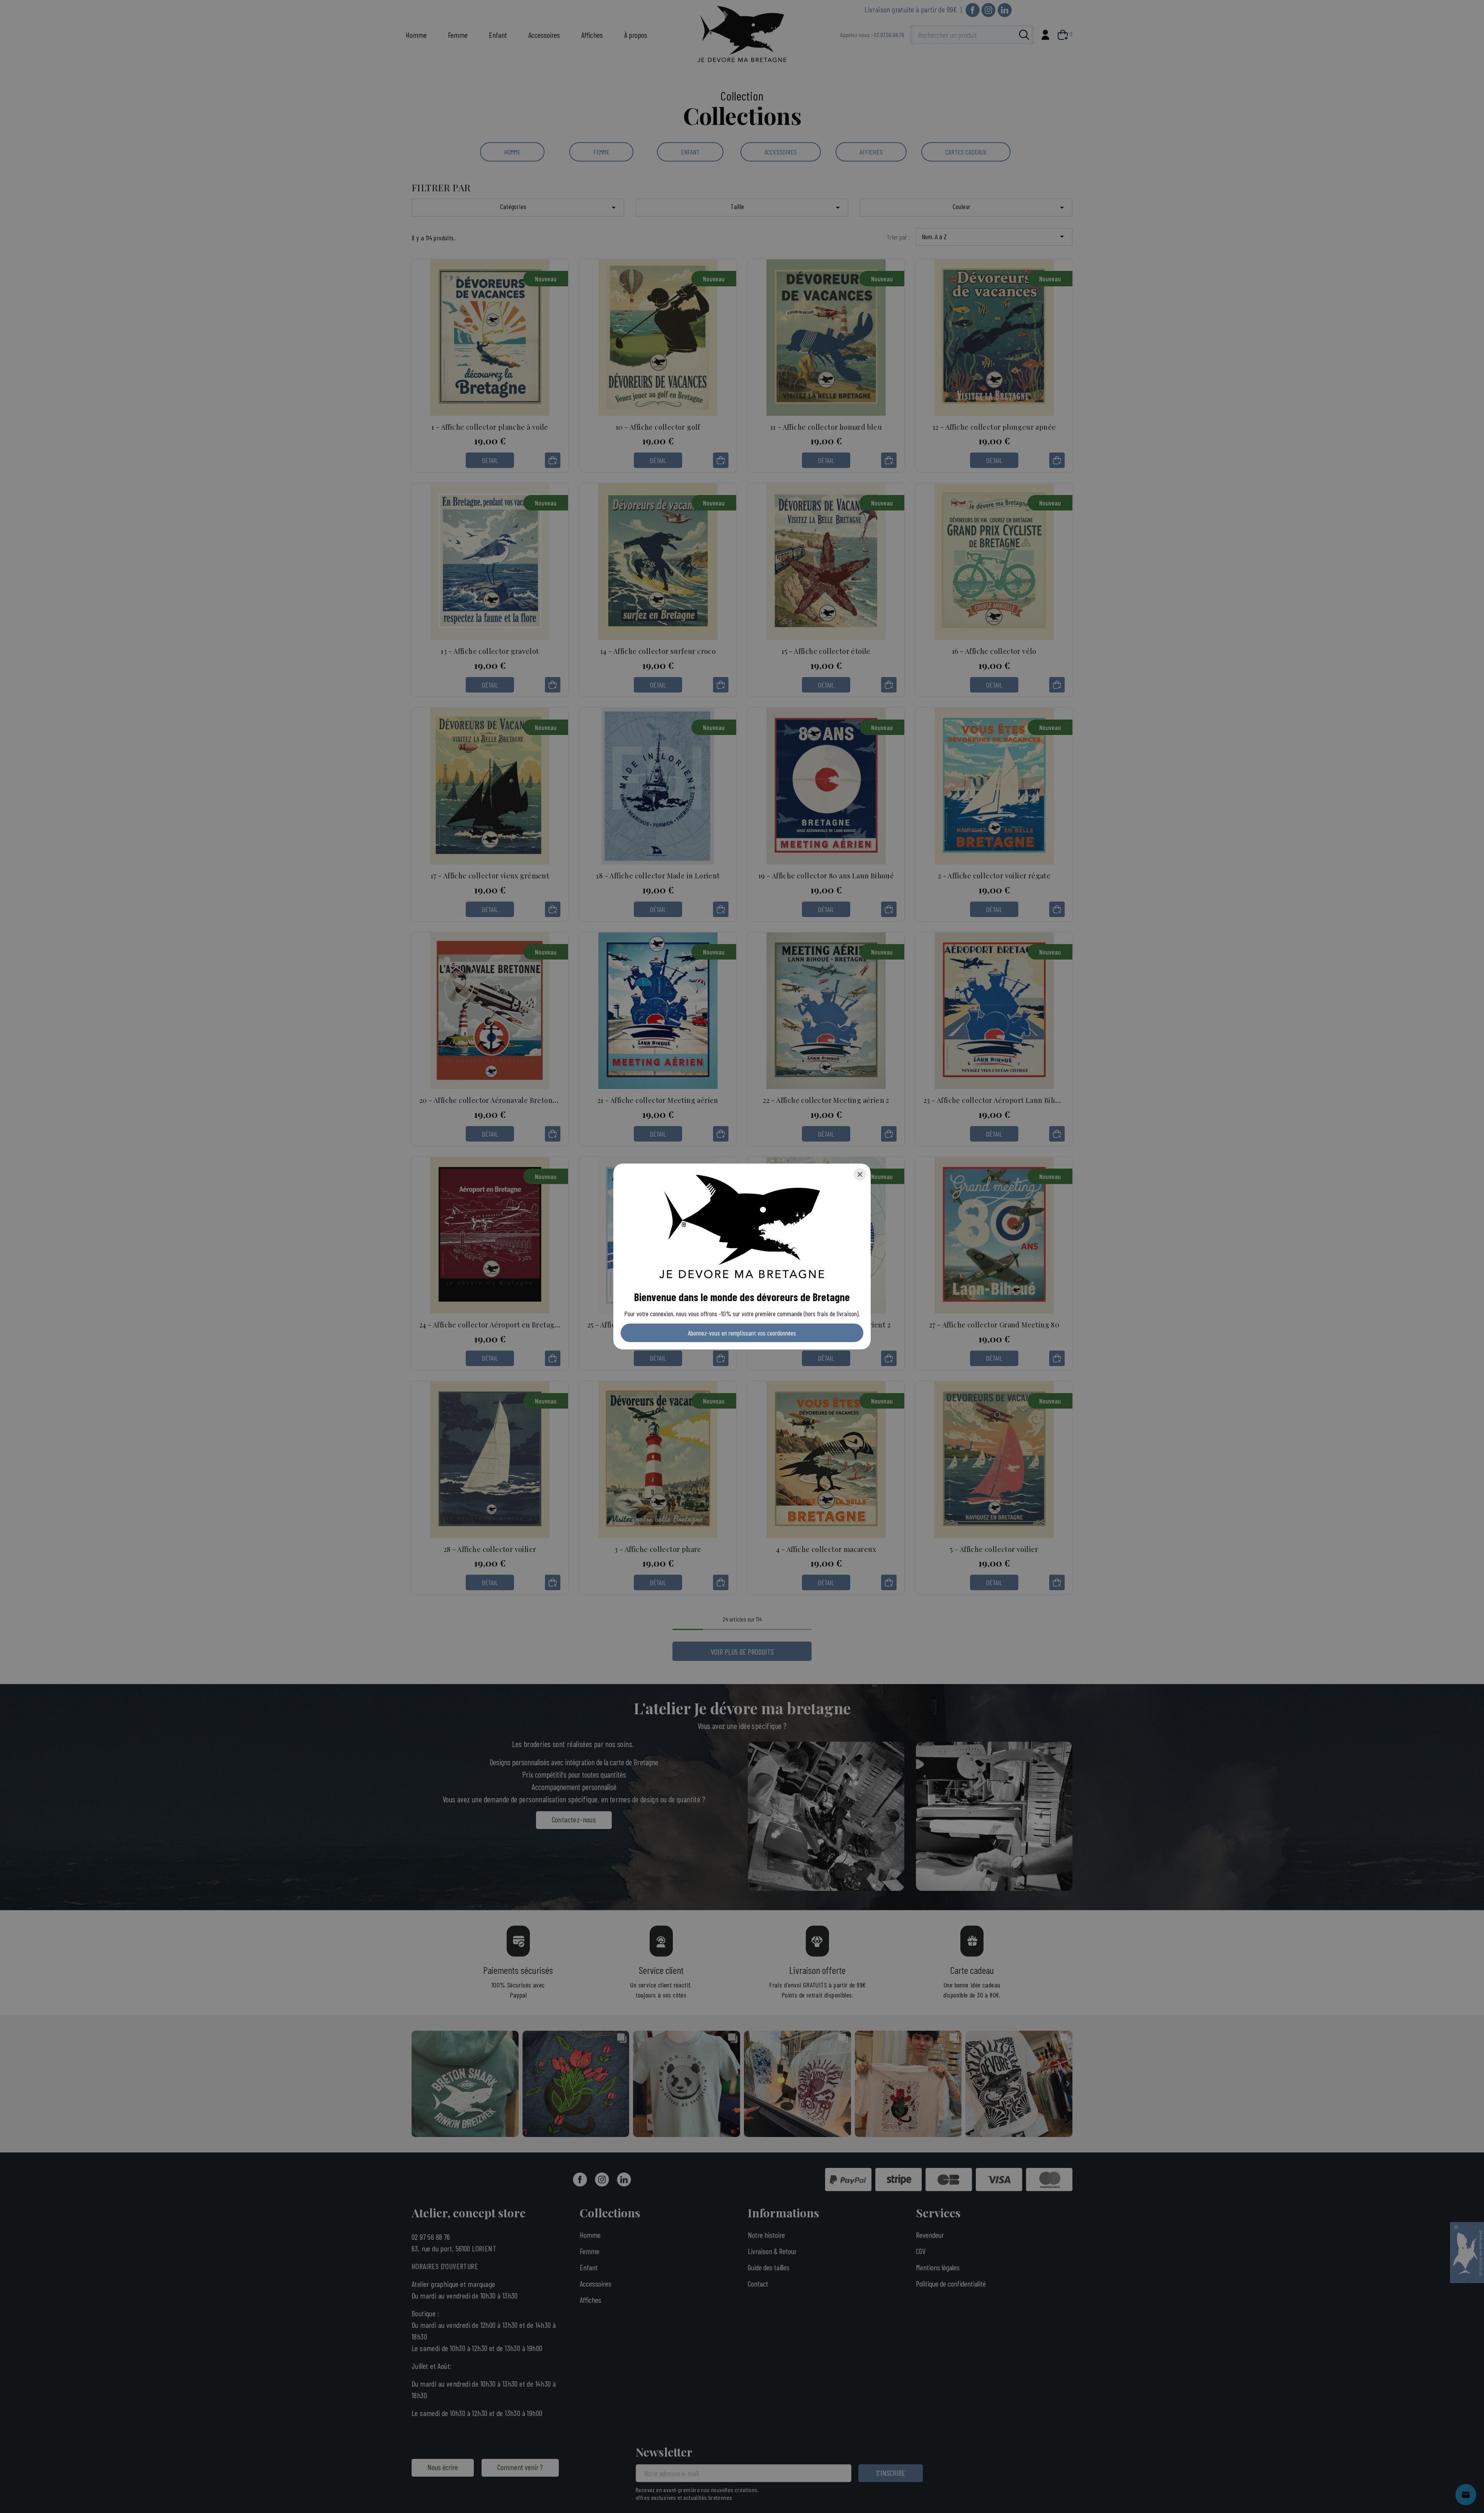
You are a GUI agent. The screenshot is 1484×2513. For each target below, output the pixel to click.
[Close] (860, 1174)
